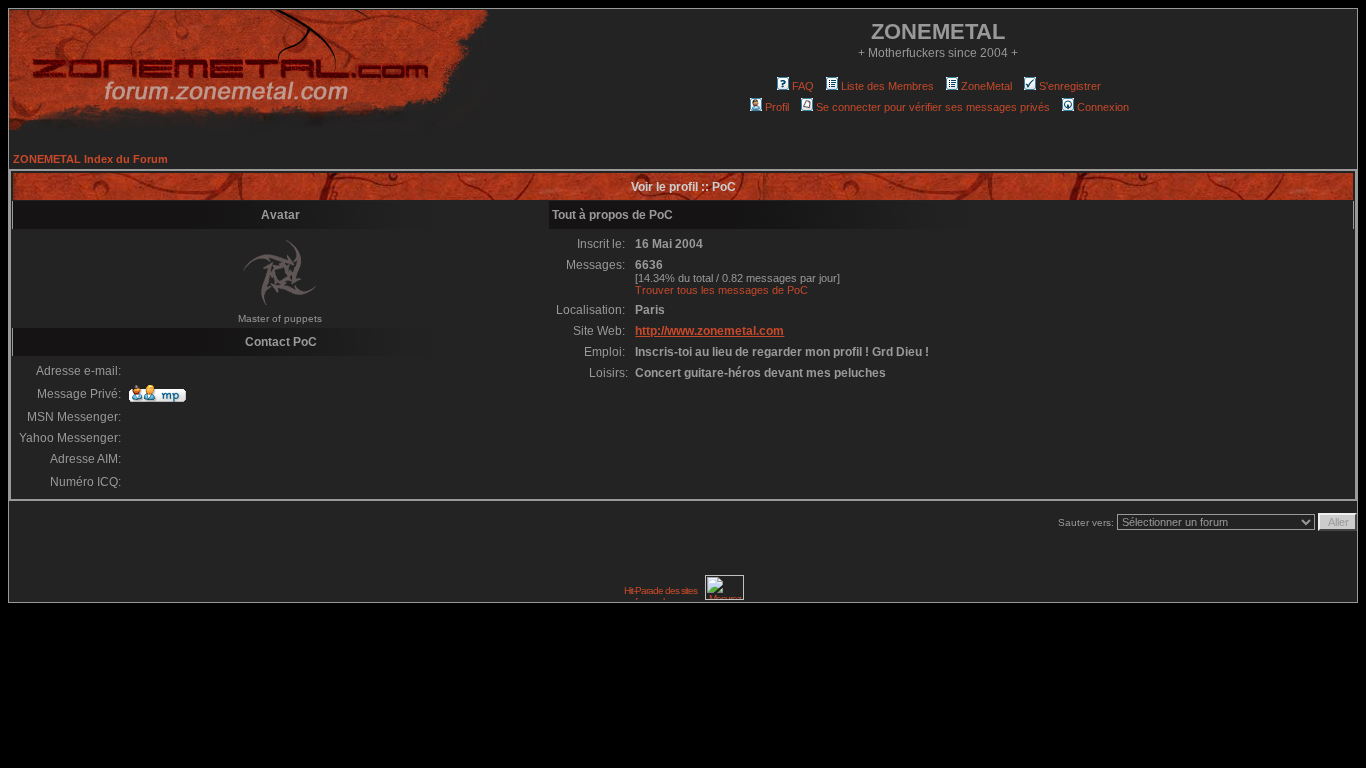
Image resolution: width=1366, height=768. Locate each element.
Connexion (1103, 107)
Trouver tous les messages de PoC (721, 290)
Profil (777, 107)
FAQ (803, 86)
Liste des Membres (887, 86)
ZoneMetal (986, 86)
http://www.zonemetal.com (709, 331)
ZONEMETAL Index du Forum (90, 159)
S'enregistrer (1070, 86)
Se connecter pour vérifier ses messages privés (933, 107)
